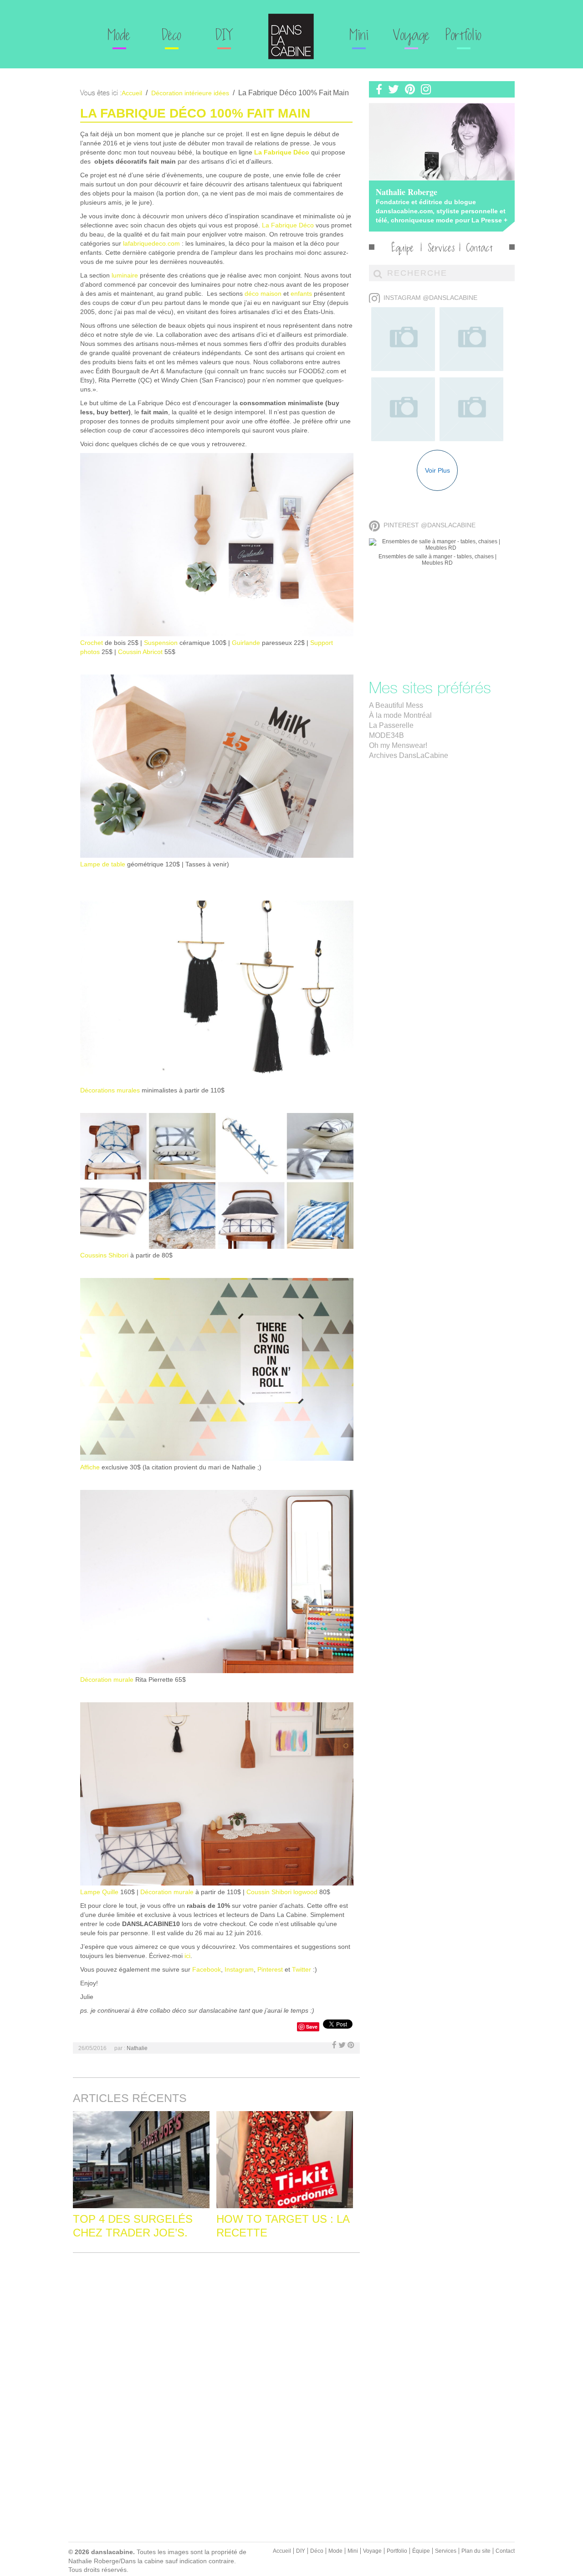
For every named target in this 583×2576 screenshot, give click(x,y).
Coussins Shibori (104, 1255)
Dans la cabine (291, 36)
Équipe (403, 249)
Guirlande (245, 643)
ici (187, 1956)
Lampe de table (103, 864)
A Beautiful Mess (396, 705)
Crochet (92, 643)
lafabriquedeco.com (151, 243)
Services (441, 249)
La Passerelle (391, 725)
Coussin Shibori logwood (282, 1892)
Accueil (282, 2551)
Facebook (207, 1969)
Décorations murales (110, 1090)
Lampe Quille (99, 1892)
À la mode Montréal (400, 715)
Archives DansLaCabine (409, 755)
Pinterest (270, 1969)
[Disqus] (216, 2374)
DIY (224, 36)
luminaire (125, 275)
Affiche (90, 1467)
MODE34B (386, 735)
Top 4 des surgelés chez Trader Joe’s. (133, 2226)
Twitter (302, 1969)
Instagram (239, 1969)
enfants (301, 294)
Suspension (161, 643)
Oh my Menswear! (398, 745)
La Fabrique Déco (282, 152)
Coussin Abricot (140, 652)
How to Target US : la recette (283, 2226)
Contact (480, 249)
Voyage (412, 36)
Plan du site (476, 2551)
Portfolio (464, 36)
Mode (119, 36)
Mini (359, 36)
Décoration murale (107, 1680)
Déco (172, 36)
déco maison (263, 294)
